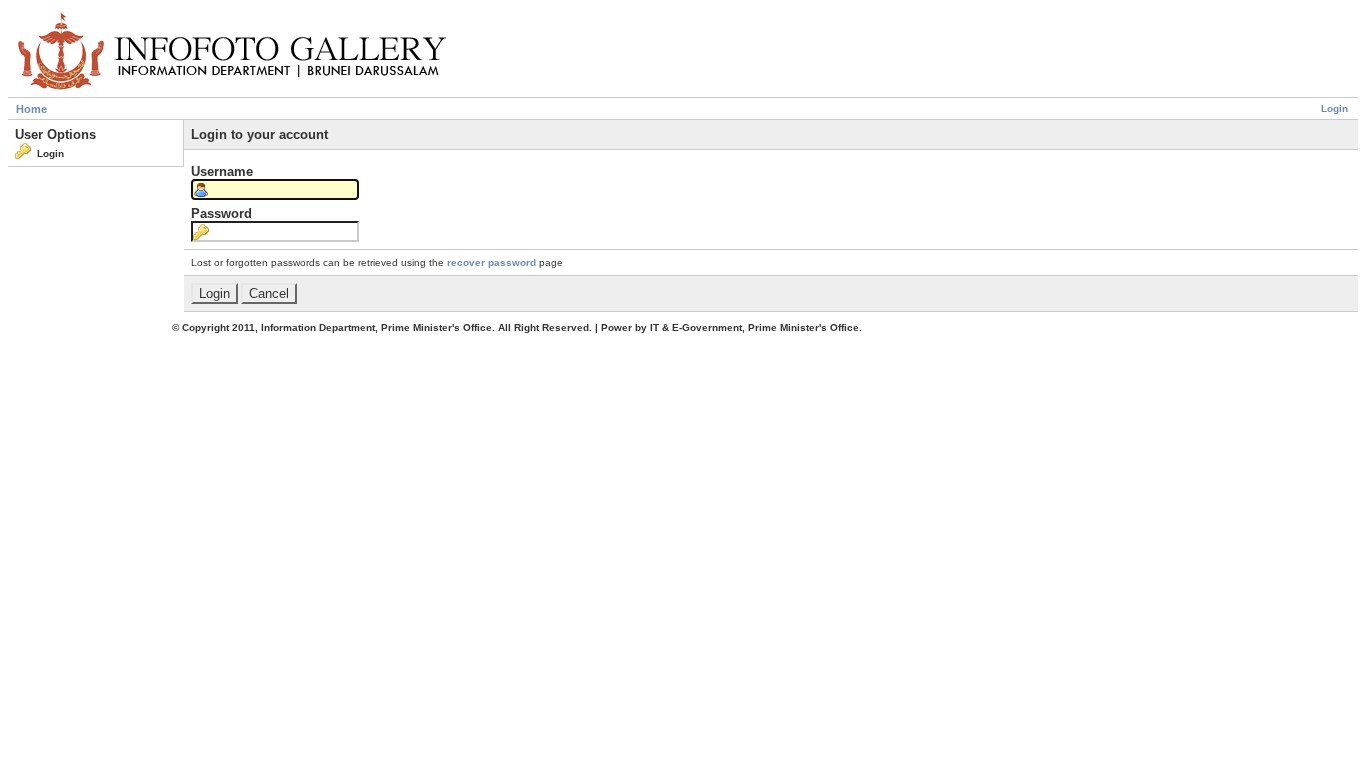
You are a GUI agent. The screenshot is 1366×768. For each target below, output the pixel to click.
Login (1334, 108)
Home (31, 109)
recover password (491, 262)
